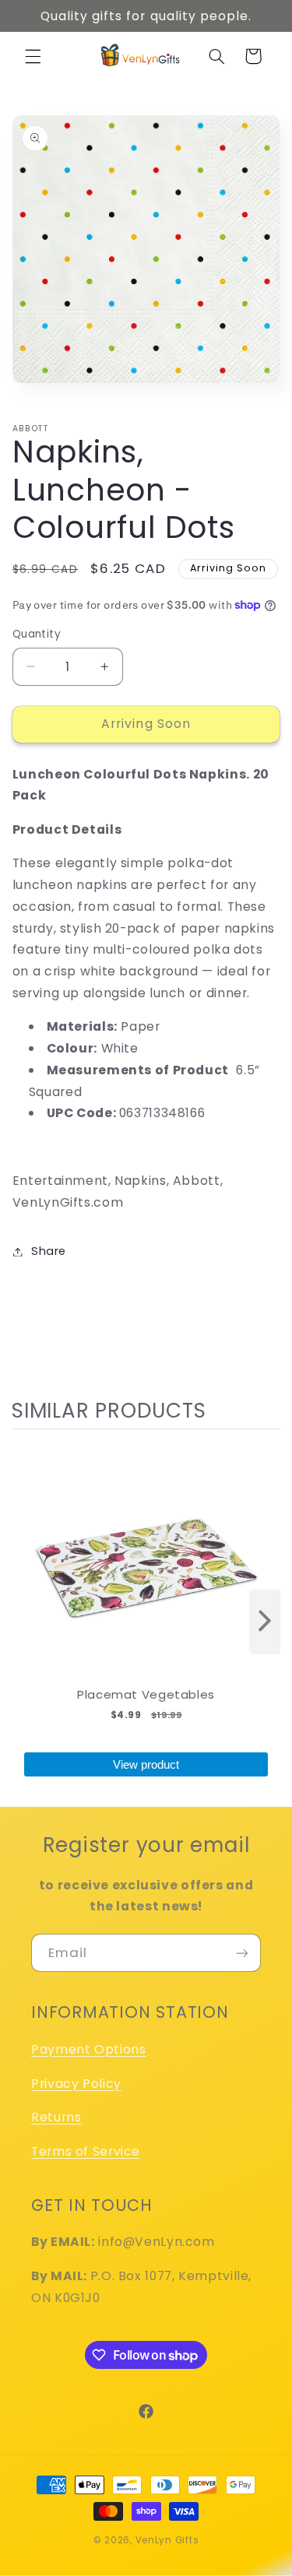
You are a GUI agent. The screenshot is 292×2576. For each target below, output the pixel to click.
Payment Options (88, 2049)
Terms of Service (86, 2151)
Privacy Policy (76, 2084)
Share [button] (49, 1251)
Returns (56, 2117)
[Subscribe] (242, 1953)
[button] (33, 56)
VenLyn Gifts (167, 2540)
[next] (265, 1622)
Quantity (37, 634)
